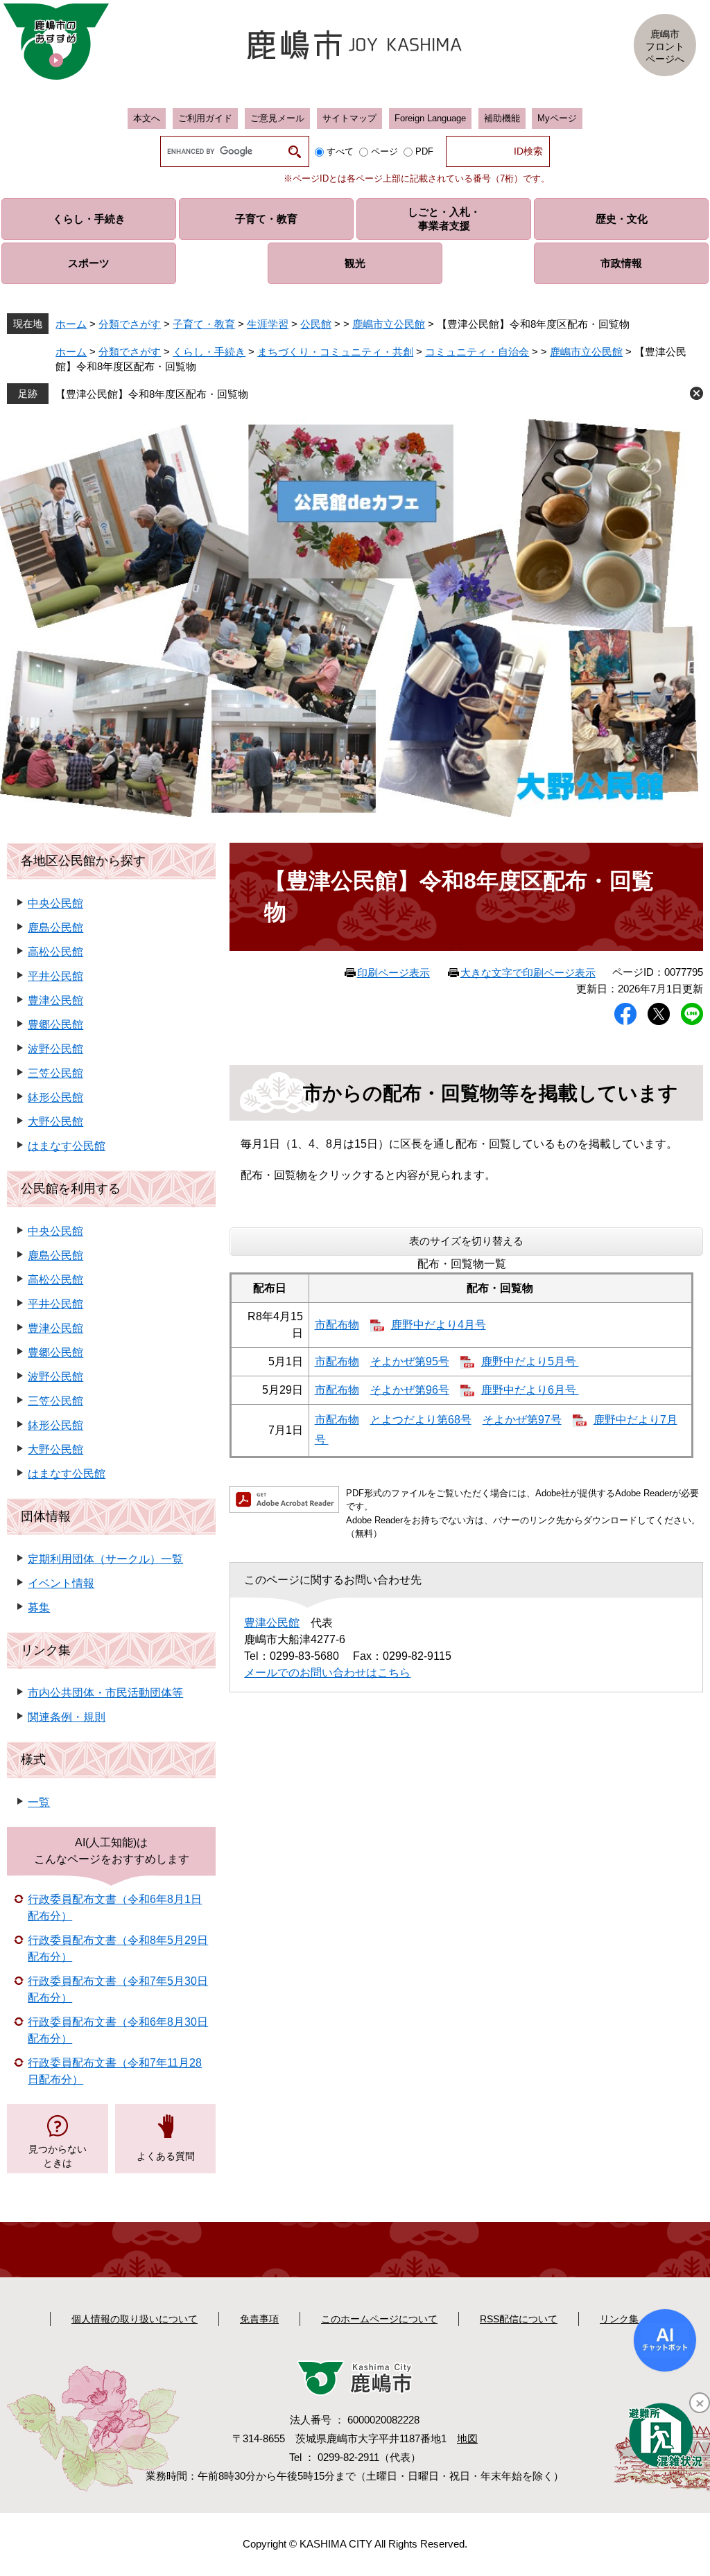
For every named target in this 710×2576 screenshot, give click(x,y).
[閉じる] (700, 2403)
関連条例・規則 (67, 1717)
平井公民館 (55, 976)
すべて (340, 151)
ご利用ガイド (205, 118)
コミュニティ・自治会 (477, 352)
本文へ (147, 118)
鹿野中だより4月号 (439, 1325)
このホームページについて (379, 2319)
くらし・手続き (209, 352)
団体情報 (46, 1516)
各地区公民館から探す (83, 861)
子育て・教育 (204, 324)
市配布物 (337, 1325)
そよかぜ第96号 (410, 1390)
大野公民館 (55, 1122)
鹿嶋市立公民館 (389, 324)
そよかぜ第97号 (522, 1420)
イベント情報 (61, 1583)
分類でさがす (130, 324)
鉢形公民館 (55, 1097)
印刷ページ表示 (393, 973)
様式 (33, 1760)
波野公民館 (55, 1049)
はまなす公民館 (67, 1146)
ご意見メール (277, 118)
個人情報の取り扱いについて (135, 2319)
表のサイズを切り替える (466, 1241)
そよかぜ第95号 (410, 1361)
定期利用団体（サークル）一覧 (105, 1559)
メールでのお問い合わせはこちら (327, 1673)
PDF (424, 151)
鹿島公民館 (55, 928)
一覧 (39, 1802)
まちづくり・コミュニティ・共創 (335, 352)
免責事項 (259, 2319)
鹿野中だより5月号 (530, 1361)
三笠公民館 (55, 1073)
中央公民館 (55, 903)
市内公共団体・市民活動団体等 (105, 1693)
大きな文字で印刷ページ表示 (528, 973)
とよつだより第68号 (421, 1420)
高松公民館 (55, 952)
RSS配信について (519, 2319)
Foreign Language (430, 118)
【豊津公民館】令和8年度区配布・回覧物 (152, 394)
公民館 (316, 324)
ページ (384, 151)
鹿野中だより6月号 (530, 1390)
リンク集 (46, 1650)
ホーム (71, 324)
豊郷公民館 (55, 1025)
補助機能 (502, 118)
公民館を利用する (71, 1189)
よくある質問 (166, 2156)
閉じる (696, 393)
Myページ (557, 118)
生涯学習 (268, 324)
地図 (467, 2438)
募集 (39, 1607)
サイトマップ (349, 118)
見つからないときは (58, 2156)
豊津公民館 (272, 1623)
